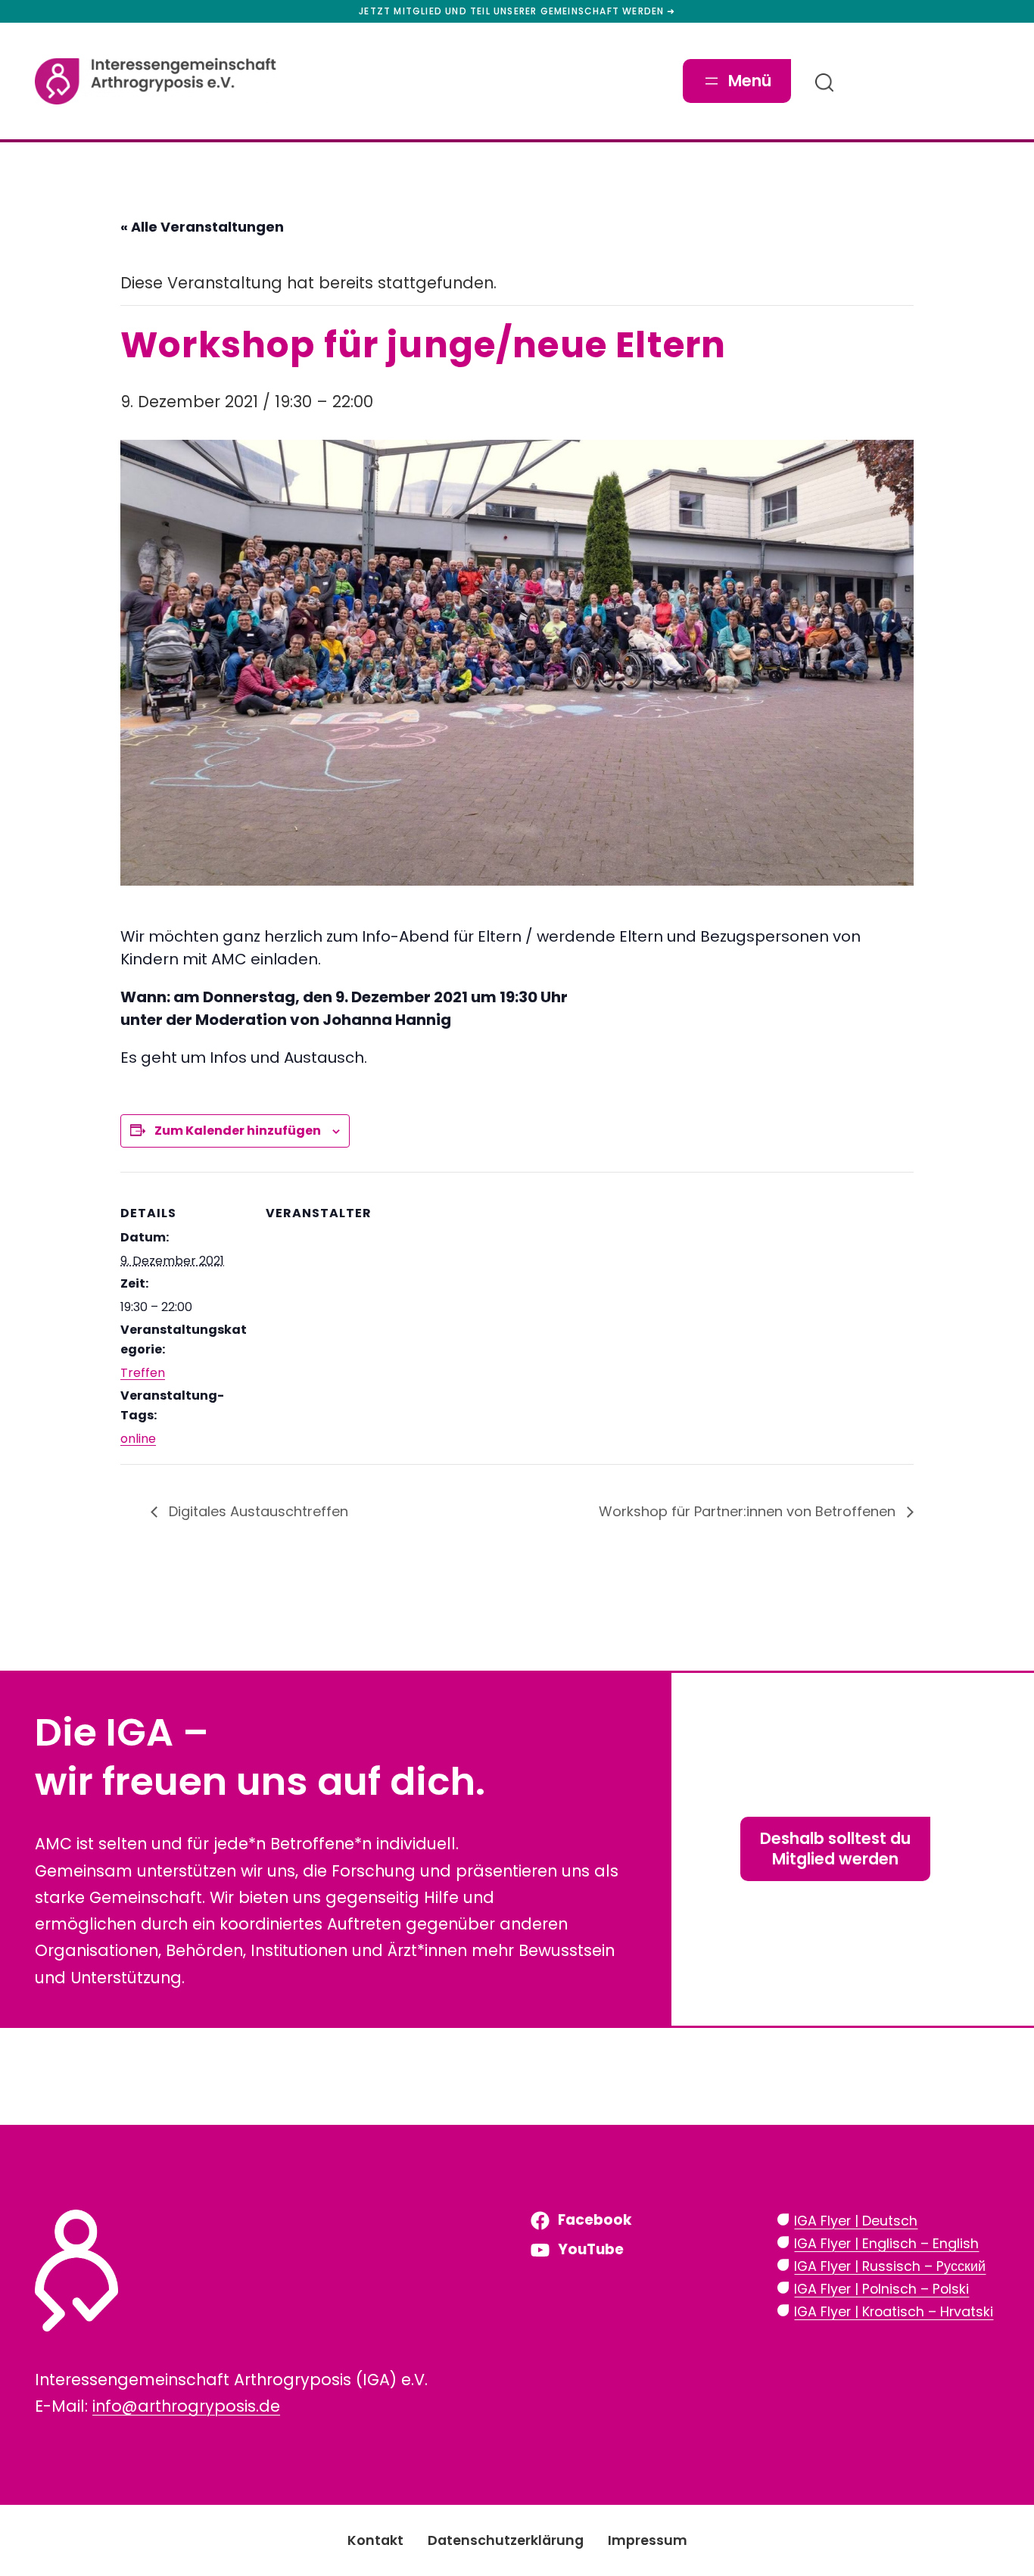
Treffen (143, 1373)
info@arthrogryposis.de (186, 2406)
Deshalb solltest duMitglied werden (835, 1849)
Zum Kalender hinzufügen (238, 1131)
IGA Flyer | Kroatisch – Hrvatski (894, 2311)
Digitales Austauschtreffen (257, 1511)
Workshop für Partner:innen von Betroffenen (749, 1511)
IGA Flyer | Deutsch (856, 2221)
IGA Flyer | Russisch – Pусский (890, 2266)
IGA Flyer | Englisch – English (886, 2243)
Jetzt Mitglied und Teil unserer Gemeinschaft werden (511, 11)
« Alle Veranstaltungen (202, 227)
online (138, 1439)
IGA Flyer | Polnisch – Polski (881, 2289)
